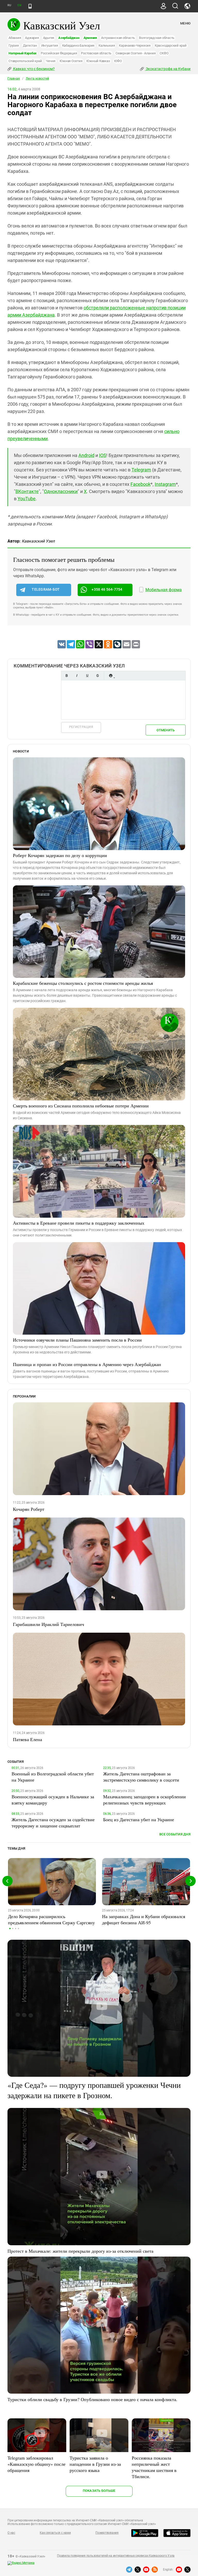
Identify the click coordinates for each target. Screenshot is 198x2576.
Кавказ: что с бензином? (34, 69)
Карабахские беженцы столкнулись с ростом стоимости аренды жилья (83, 983)
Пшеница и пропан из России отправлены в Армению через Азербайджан (87, 1364)
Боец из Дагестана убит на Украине (139, 1819)
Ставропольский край (25, 61)
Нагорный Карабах (23, 53)
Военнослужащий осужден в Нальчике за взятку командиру (53, 1800)
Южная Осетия (71, 61)
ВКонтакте (27, 491)
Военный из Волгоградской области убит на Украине (53, 1777)
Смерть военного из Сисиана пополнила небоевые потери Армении (81, 1106)
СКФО (164, 53)
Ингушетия (50, 45)
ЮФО (118, 61)
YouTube (27, 499)
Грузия (14, 45)
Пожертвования (107, 2533)
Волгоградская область (157, 38)
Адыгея (49, 38)
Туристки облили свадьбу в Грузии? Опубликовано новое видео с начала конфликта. (92, 2399)
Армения (90, 38)
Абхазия (15, 38)
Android (86, 455)
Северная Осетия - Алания (135, 53)
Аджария (32, 38)
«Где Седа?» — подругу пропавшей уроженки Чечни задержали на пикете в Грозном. (94, 2090)
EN (19, 5)
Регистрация (81, 727)
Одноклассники (61, 491)
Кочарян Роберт (29, 1509)
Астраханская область (118, 38)
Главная (14, 79)
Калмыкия (107, 45)
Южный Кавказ (98, 61)
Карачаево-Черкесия (135, 45)
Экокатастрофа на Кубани (168, 69)
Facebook (141, 484)
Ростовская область (96, 53)
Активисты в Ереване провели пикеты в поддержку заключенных (79, 1223)
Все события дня (175, 1834)
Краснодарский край (171, 45)
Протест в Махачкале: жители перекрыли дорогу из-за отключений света (80, 2251)
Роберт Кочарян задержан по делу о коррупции (60, 855)
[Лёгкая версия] (30, 6)
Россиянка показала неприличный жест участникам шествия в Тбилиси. (154, 2467)
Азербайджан (69, 38)
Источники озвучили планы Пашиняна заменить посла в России (77, 1340)
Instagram (165, 484)
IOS (103, 455)
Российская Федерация (59, 53)
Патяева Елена (27, 1739)
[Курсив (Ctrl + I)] (77, 676)
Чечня (51, 61)
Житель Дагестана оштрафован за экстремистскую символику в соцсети (141, 1777)
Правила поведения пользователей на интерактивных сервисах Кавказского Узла (116, 2556)
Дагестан (30, 45)
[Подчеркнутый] (87, 676)
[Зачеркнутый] (97, 676)
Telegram (141, 470)
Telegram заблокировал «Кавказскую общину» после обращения (36, 2464)
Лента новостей (37, 79)
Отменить (166, 730)
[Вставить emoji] (111, 676)
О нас (11, 2533)
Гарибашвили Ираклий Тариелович (48, 1624)
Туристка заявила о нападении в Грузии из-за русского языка (95, 2464)
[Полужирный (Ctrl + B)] (67, 676)
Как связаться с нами (55, 2533)
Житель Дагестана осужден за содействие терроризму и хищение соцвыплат (53, 1823)
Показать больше (99, 2491)
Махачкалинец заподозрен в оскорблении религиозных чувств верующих (145, 1800)
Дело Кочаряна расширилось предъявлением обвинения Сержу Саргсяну (51, 1919)
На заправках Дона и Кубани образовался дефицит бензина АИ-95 (144, 1919)
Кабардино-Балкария (78, 45)
